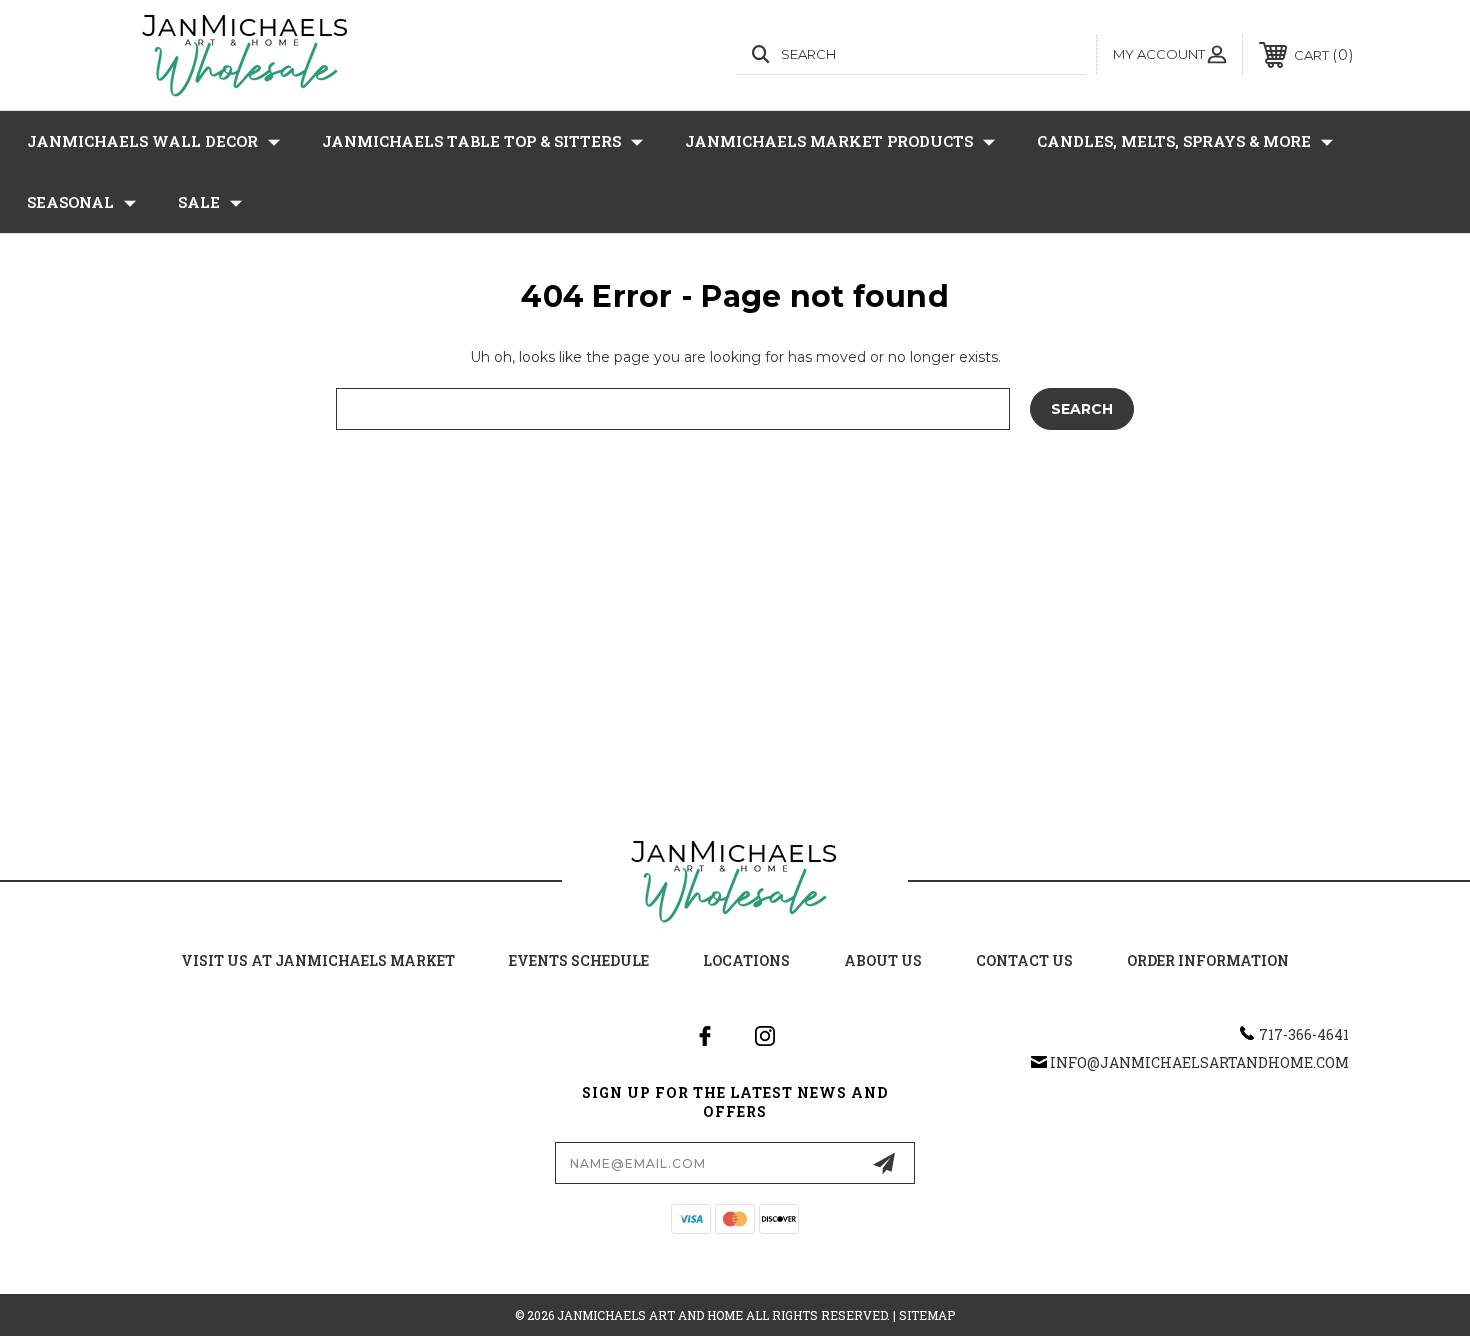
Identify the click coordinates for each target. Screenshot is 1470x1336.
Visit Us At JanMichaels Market (318, 960)
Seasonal (70, 202)
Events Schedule (579, 960)
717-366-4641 (1304, 1034)
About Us (883, 960)
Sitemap (927, 1315)
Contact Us (1024, 960)
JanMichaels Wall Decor (142, 141)
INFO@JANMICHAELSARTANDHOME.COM (1199, 1062)
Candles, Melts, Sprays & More (1174, 141)
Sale (199, 202)
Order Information (1208, 960)
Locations (746, 960)
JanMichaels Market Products (829, 141)
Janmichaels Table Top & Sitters (471, 141)
